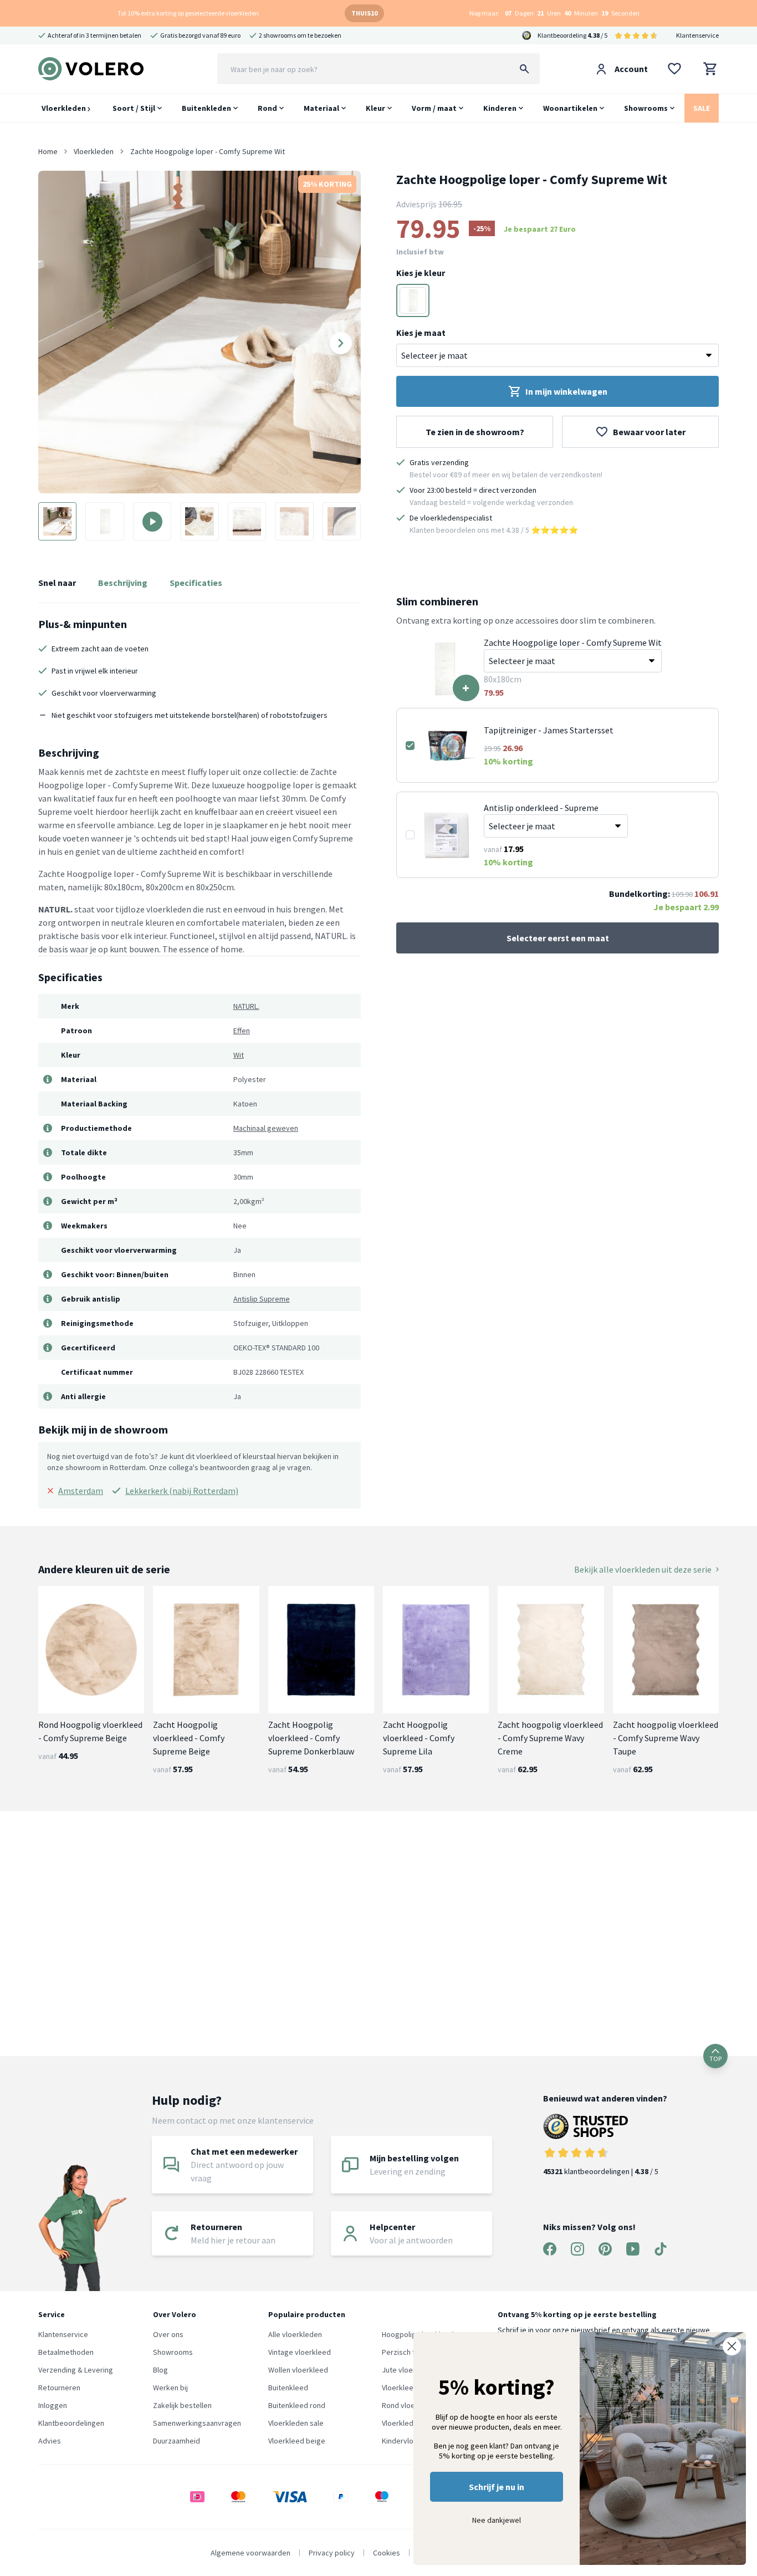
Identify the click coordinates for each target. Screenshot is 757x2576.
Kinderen (500, 108)
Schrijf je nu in (497, 2487)
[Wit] (413, 300)
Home (48, 151)
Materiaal (321, 108)
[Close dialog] (732, 2346)
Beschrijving (123, 583)
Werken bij (170, 2388)
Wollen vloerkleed (298, 2370)
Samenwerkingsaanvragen (197, 2423)
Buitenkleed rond (297, 2405)
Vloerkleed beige (297, 2441)
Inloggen (53, 2405)
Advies (50, 2441)
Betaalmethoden (66, 2352)
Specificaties (196, 583)
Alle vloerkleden (295, 2334)
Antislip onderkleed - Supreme (541, 808)
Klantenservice (697, 35)
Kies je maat (421, 333)
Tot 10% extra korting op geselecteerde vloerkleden (188, 13)
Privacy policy (332, 2553)
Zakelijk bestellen (182, 2405)
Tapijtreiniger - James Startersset (549, 730)
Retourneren (59, 2388)
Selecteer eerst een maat (558, 938)
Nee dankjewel (497, 2520)
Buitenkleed (288, 2388)
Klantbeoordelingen (71, 2423)
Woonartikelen (570, 108)
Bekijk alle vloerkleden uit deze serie (643, 1569)
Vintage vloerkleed (300, 2352)
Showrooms (646, 108)
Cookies (387, 2553)
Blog (160, 2370)
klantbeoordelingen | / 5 (601, 2171)
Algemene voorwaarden (250, 2553)
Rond (267, 108)
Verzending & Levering (76, 2370)
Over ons (168, 2334)
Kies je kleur (421, 273)
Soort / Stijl (134, 108)
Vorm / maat (434, 108)
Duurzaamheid (177, 2441)
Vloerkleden (65, 108)
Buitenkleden (206, 108)
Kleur (375, 108)
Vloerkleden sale (296, 2423)
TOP (715, 2059)
